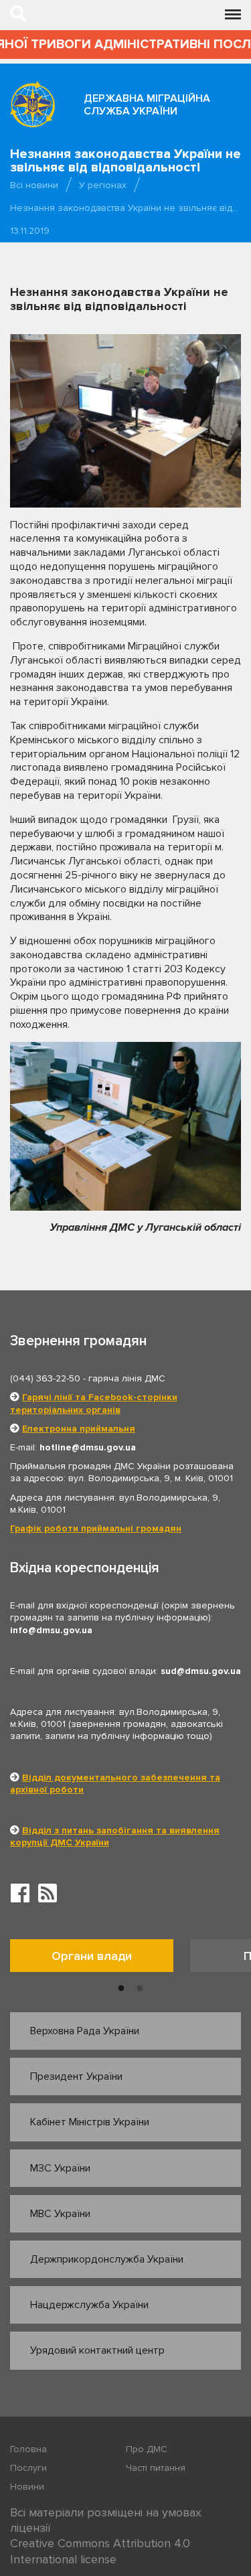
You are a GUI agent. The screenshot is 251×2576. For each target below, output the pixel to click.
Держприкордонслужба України (107, 2259)
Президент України (76, 2076)
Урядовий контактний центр (97, 2350)
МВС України (60, 2214)
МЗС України (60, 2168)
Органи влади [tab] (92, 1956)
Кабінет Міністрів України (90, 2122)
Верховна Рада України (85, 2031)
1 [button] (121, 1989)
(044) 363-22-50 (45, 1378)
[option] (100, 1959)
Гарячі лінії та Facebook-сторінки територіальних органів (94, 1403)
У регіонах (103, 185)
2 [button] (140, 1989)
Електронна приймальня (79, 1429)
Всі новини (34, 185)
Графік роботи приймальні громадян (96, 1528)
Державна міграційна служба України (147, 105)
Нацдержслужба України (89, 2305)
